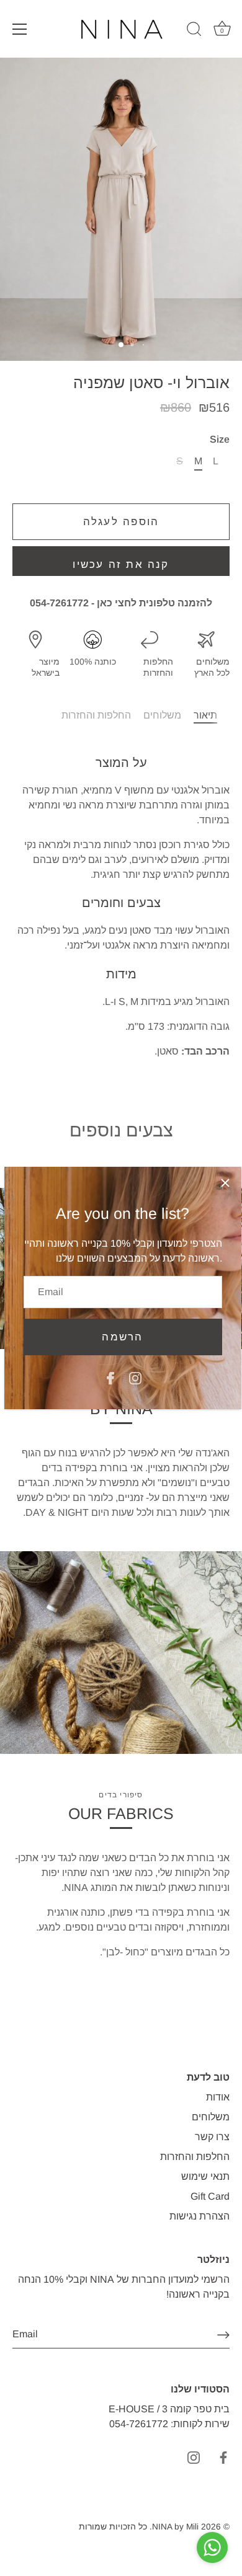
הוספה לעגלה (121, 522)
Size (220, 439)
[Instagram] (135, 1377)
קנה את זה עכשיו (121, 564)
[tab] (212, 715)
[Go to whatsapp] (212, 2547)
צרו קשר (212, 2137)
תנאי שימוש (205, 2176)
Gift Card (210, 2196)
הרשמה (122, 1337)
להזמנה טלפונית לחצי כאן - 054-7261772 (121, 603)
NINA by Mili (175, 2527)
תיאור (205, 715)
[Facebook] (110, 1377)
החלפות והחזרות (96, 715)
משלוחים (162, 715)
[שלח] (223, 2335)
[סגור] (225, 1183)
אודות (218, 2097)
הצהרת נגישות (199, 2216)
